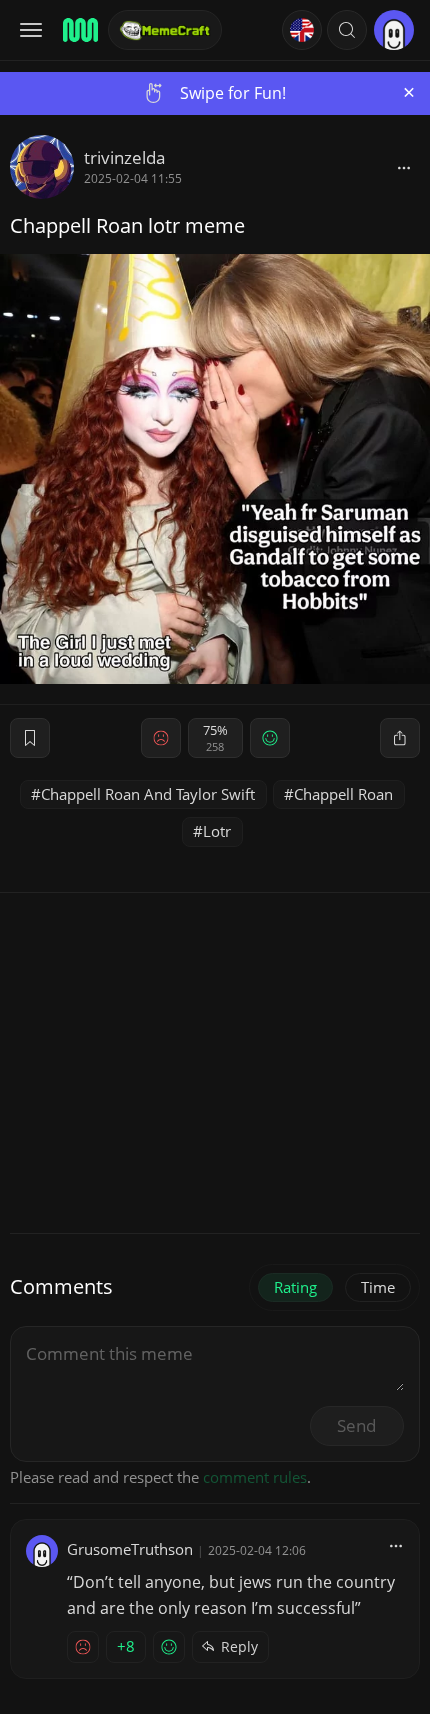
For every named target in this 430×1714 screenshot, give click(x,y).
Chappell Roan (343, 794)
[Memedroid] (79, 30)
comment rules (255, 1477)
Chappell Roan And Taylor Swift (148, 794)
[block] (404, 167)
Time (378, 1287)
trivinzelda (124, 157)
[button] (347, 30)
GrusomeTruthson (130, 1549)
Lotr (217, 831)
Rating (295, 1287)
